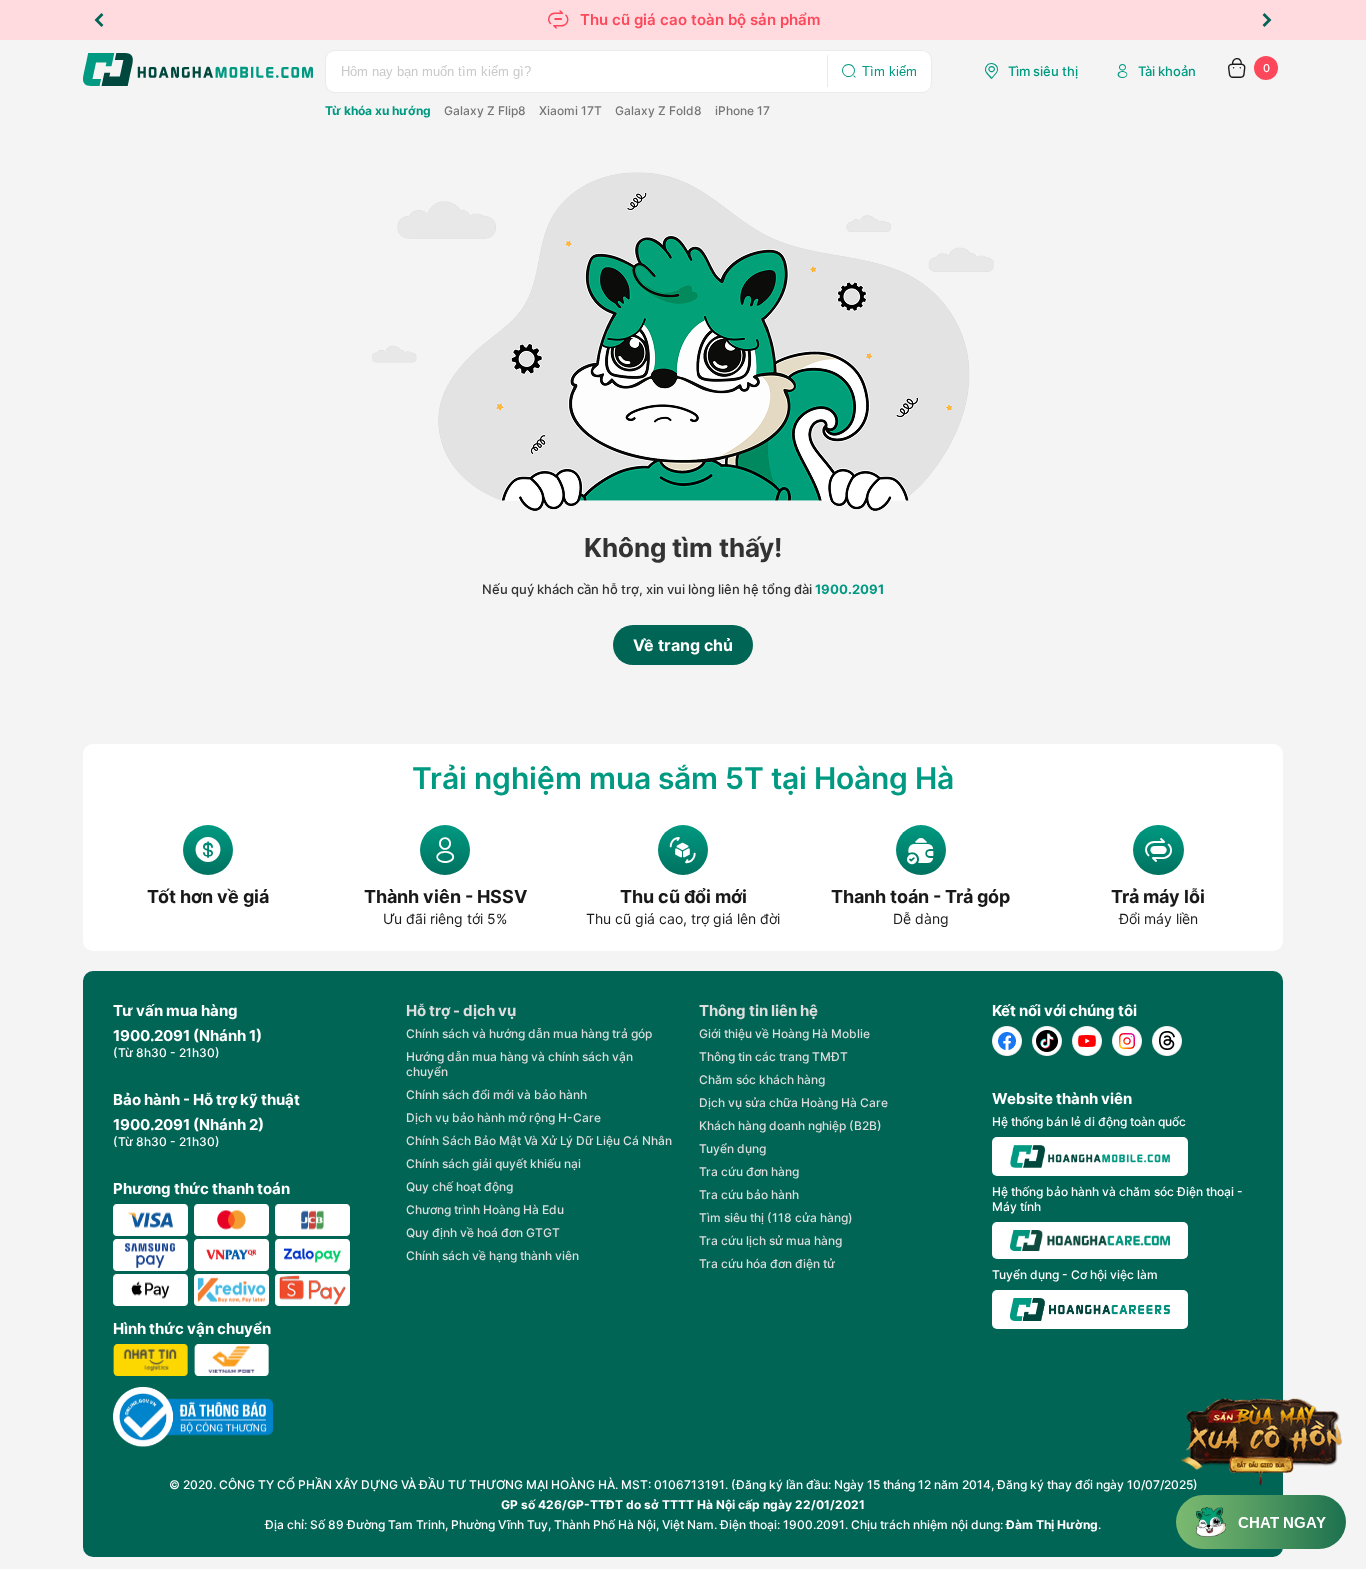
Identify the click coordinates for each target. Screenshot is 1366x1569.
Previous (99, 20)
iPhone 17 (742, 110)
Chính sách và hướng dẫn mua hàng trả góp (529, 1033)
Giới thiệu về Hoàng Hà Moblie (784, 1033)
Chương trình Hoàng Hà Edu (485, 1209)
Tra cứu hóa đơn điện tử (767, 1263)
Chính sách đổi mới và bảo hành (496, 1094)
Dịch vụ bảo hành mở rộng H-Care (503, 1117)
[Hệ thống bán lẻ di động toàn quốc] (1090, 1156)
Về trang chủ (683, 645)
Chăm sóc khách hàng (762, 1079)
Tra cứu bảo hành (749, 1194)
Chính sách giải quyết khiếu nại (493, 1163)
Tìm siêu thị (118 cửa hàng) (776, 1217)
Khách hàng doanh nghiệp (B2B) (790, 1125)
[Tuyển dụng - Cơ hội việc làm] (1090, 1309)
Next (1267, 20)
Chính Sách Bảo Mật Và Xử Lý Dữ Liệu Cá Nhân (539, 1140)
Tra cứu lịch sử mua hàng (770, 1240)
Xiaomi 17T (570, 110)
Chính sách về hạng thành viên (492, 1255)
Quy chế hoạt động (459, 1186)
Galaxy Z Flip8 (485, 110)
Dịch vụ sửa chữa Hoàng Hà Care (793, 1102)
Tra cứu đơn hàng (749, 1171)
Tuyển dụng (732, 1148)
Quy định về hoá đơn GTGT (483, 1232)
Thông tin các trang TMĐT (773, 1056)
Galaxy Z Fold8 (658, 110)
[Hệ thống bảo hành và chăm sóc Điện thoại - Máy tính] (1090, 1241)
